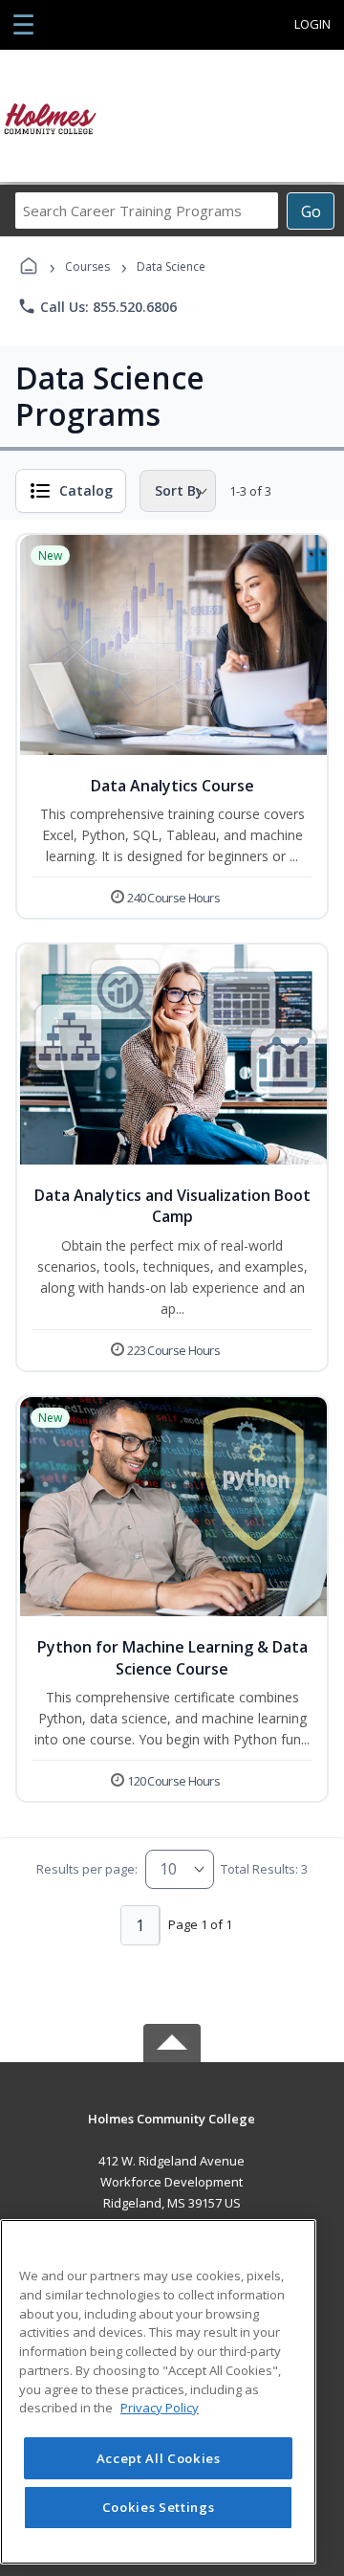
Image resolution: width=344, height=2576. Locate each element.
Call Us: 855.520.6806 (97, 306)
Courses (87, 266)
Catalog (86, 490)
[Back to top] (172, 2132)
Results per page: (87, 1869)
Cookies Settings (159, 2507)
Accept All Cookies (159, 2458)
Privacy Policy (160, 2408)
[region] (158, 2392)
